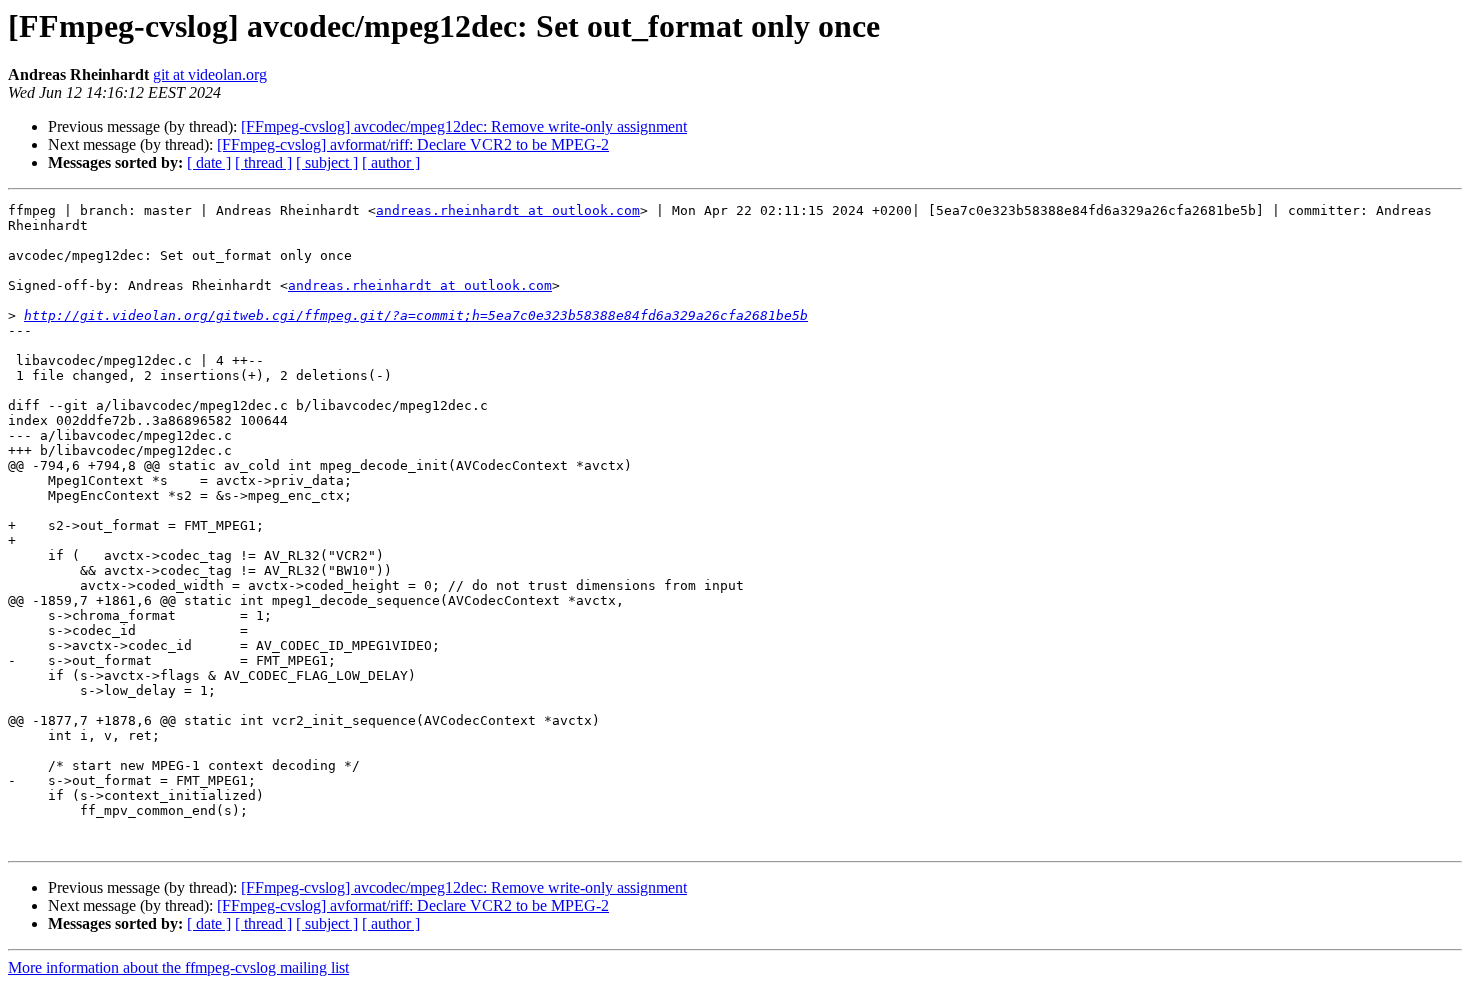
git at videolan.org (210, 74)
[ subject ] (327, 162)
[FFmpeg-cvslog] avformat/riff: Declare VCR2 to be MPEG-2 (413, 144)
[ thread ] (263, 162)
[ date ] (209, 162)
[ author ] (391, 162)
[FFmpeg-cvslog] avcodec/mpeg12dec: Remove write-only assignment (464, 126)
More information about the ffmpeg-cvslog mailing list (178, 967)
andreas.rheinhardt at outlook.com (508, 210)
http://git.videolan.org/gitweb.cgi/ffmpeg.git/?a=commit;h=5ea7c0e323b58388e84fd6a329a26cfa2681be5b (416, 315)
